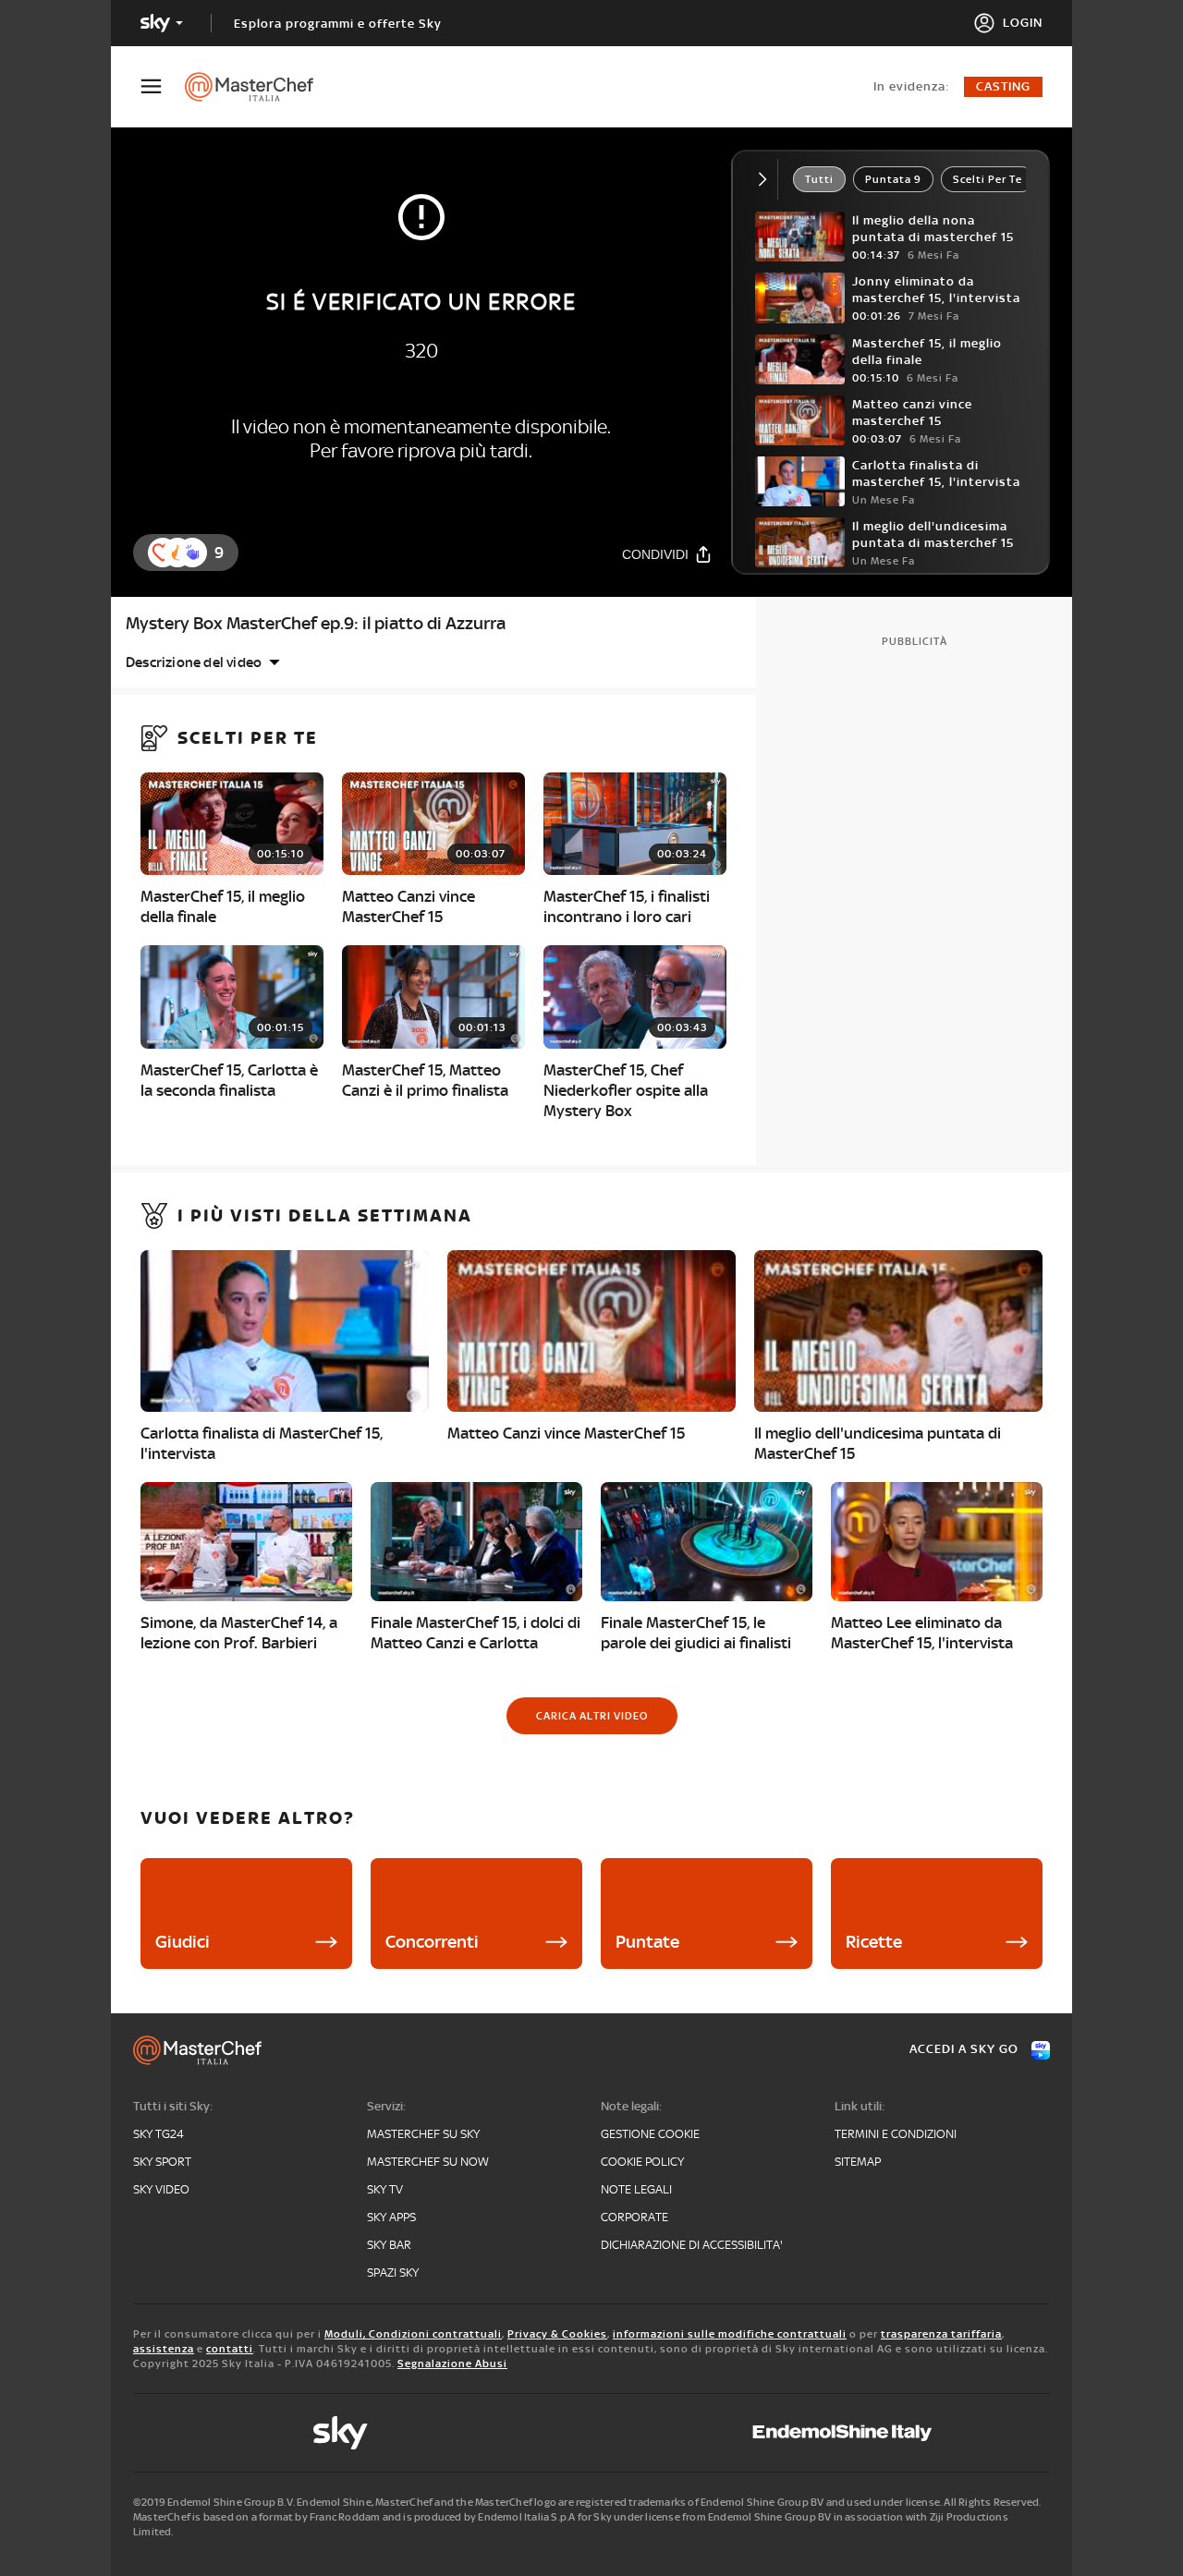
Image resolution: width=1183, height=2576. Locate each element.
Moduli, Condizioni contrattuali (413, 2334)
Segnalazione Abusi (452, 2363)
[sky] (340, 2433)
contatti (230, 2349)
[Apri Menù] (163, 86)
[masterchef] (258, 87)
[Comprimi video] (767, 179)
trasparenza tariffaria (941, 2334)
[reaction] (192, 553)
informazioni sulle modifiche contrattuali (730, 2334)
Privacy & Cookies (557, 2334)
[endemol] (842, 2433)
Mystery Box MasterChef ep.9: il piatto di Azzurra (316, 623)
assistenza (164, 2349)
